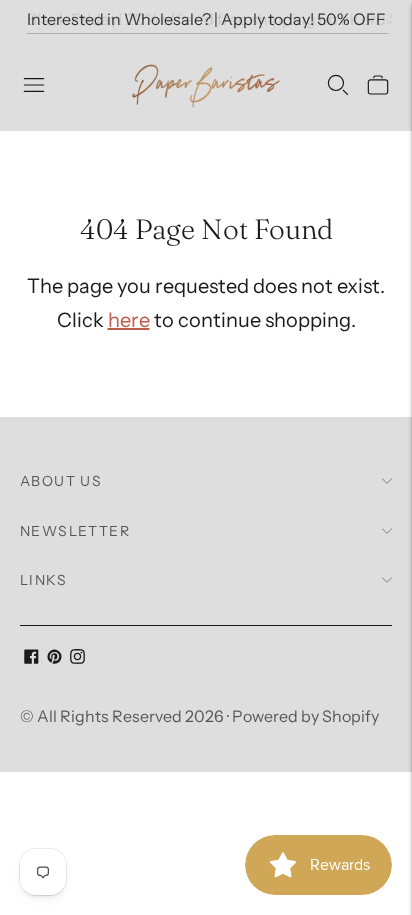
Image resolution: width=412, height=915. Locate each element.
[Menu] (34, 85)
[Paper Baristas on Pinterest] (54, 658)
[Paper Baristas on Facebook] (31, 658)
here (129, 320)
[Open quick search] (338, 85)
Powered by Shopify (305, 716)
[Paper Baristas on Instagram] (77, 658)
